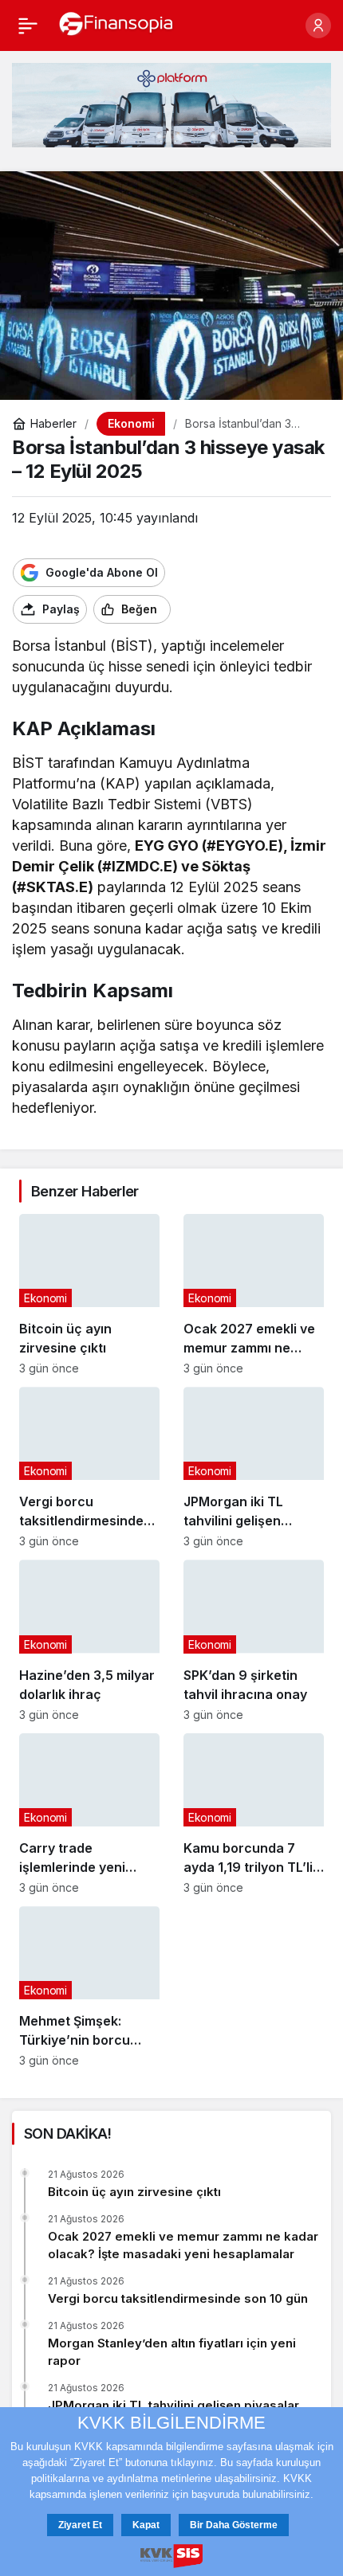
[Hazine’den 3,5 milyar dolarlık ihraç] (89, 1640)
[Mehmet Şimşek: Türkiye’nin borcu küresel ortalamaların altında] (89, 1987)
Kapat (146, 2525)
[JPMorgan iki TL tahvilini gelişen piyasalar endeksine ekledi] (254, 1467)
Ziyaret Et (80, 2525)
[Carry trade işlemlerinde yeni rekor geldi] (89, 1814)
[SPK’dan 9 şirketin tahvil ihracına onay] (254, 1640)
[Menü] (28, 25)
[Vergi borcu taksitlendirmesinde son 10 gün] (89, 1467)
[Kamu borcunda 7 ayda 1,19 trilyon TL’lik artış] (254, 1814)
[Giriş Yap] (318, 25)
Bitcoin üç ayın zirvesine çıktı (134, 2192)
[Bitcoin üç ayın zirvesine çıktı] (89, 1294)
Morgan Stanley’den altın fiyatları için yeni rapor (172, 2352)
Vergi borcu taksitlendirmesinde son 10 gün (178, 2298)
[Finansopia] (116, 24)
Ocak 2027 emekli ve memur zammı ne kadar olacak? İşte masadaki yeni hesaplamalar (183, 2245)
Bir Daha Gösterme (234, 2525)
